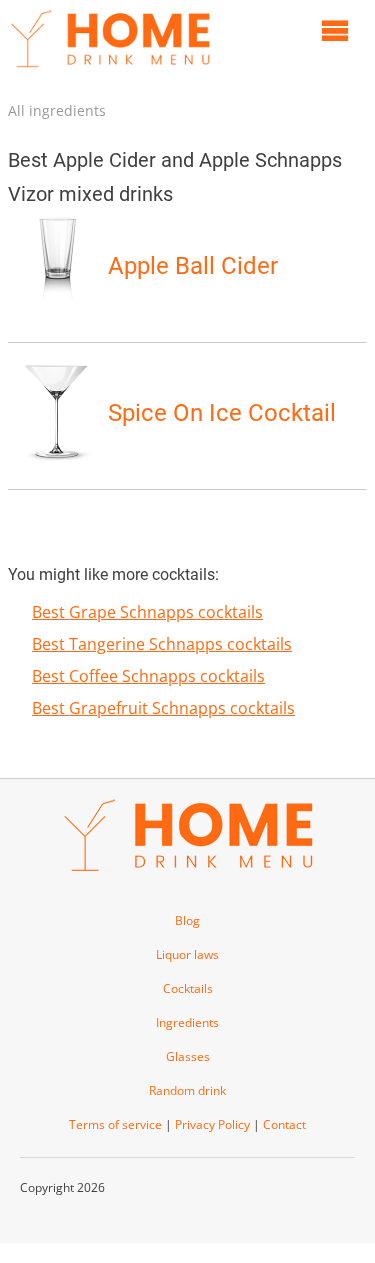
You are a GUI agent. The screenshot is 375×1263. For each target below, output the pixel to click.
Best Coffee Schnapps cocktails (148, 676)
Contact (284, 1124)
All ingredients (57, 110)
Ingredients (187, 1022)
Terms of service (115, 1124)
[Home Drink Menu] (110, 72)
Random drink (187, 1090)
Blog (187, 920)
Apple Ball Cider (193, 266)
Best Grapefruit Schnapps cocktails (163, 708)
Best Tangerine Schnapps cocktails (162, 644)
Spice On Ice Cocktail (222, 413)
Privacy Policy (212, 1124)
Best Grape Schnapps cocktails (147, 612)
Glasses (188, 1056)
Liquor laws (187, 954)
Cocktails (188, 988)
